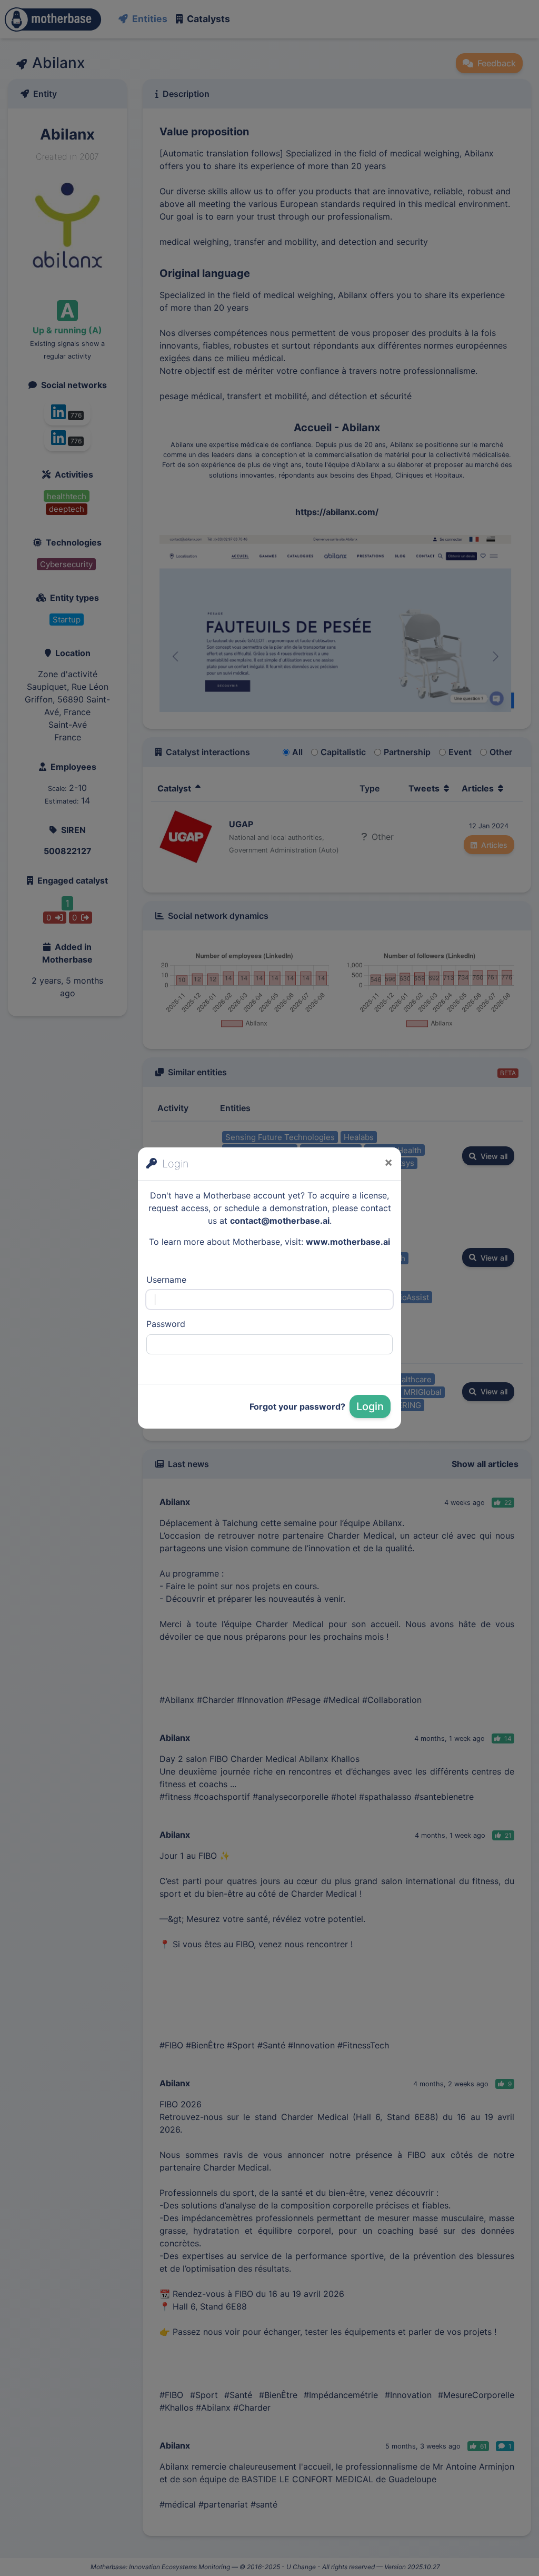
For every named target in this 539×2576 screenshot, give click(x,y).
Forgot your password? (297, 1406)
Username (166, 1280)
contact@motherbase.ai (280, 1221)
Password (166, 1324)
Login (370, 1406)
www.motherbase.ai (348, 1242)
